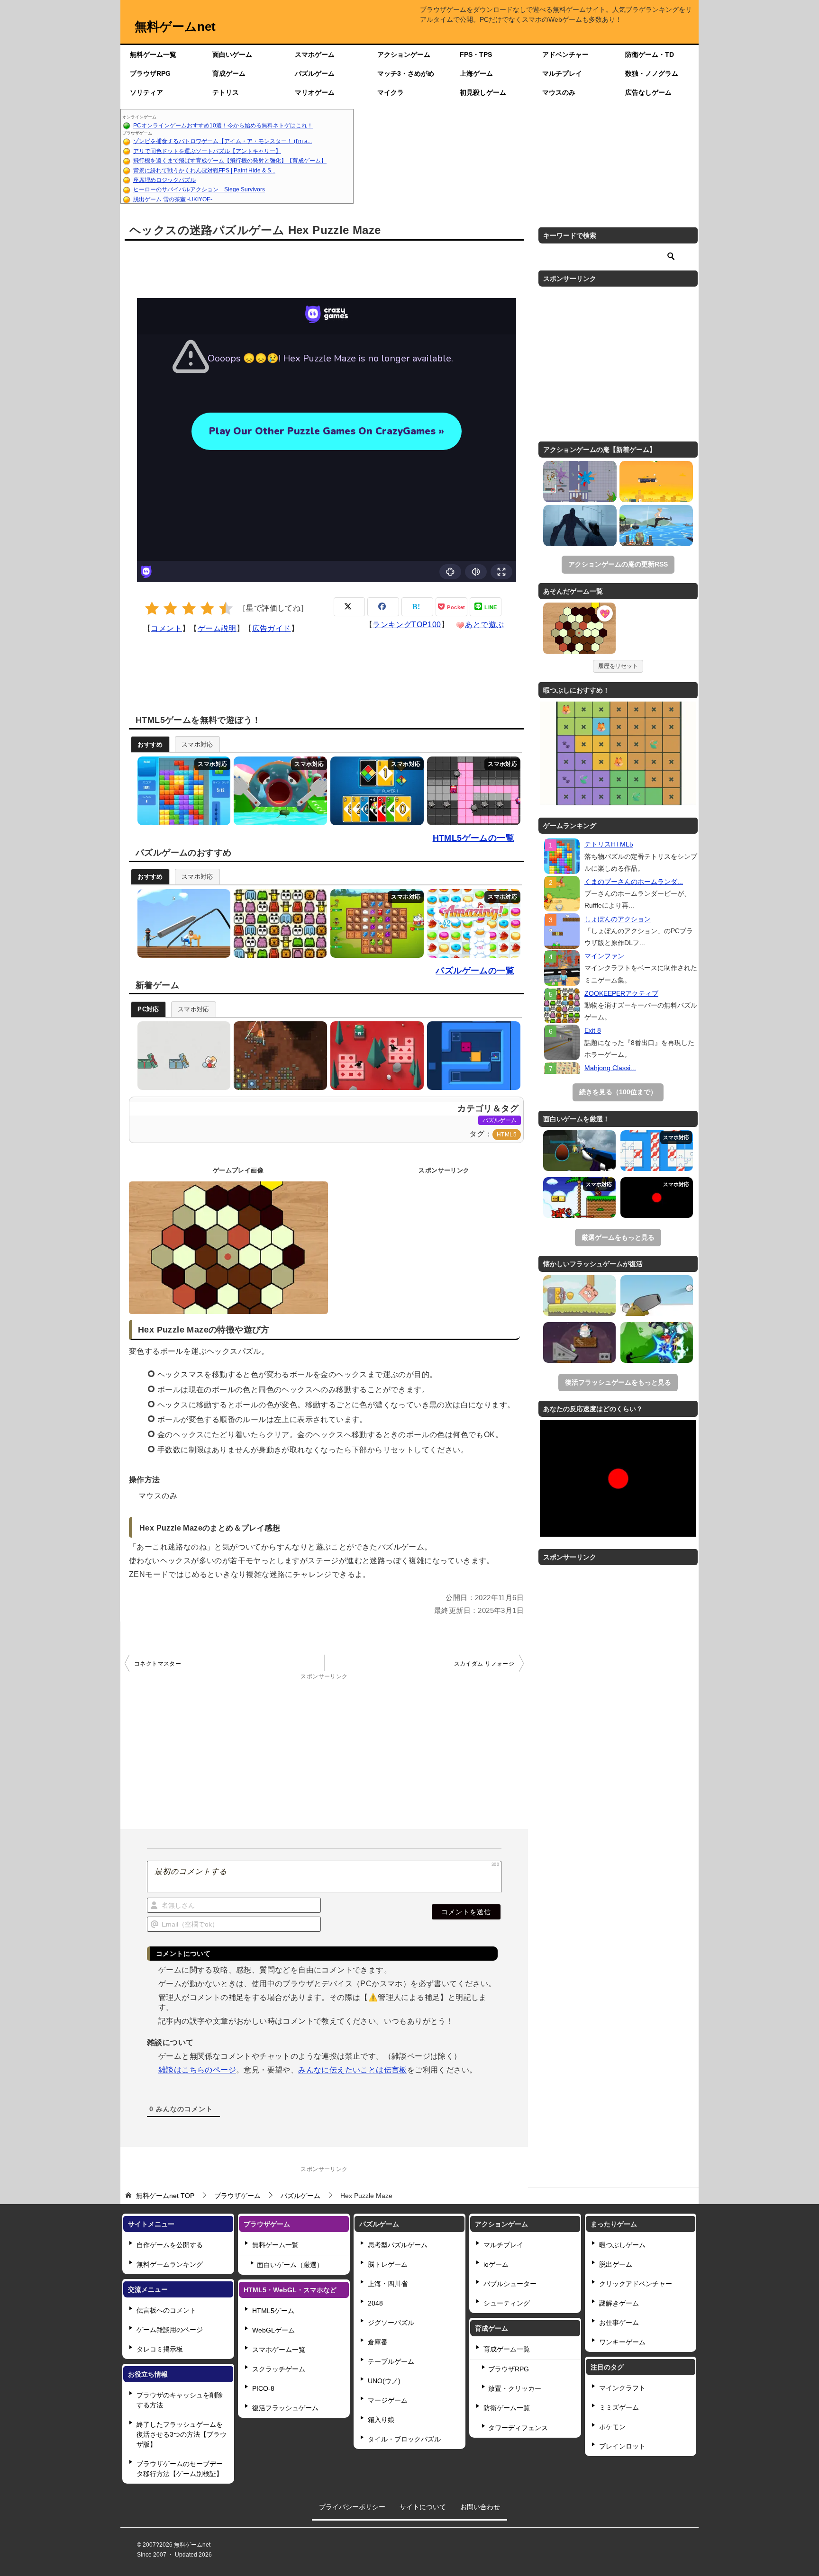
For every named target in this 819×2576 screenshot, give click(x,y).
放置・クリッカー (515, 2388)
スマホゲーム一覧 (279, 2350)
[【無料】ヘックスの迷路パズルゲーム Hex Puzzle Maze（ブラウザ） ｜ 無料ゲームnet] (579, 630)
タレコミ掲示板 (160, 2349)
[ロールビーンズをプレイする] (278, 791)
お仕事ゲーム (619, 2323)
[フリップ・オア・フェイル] (656, 526)
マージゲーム (388, 2400)
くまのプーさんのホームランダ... (634, 882)
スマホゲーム (315, 54)
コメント (166, 628)
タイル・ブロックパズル (404, 2439)
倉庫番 (378, 2342)
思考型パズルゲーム (398, 2245)
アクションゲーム (404, 54)
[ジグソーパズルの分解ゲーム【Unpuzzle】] (657, 1151)
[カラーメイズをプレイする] (471, 791)
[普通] (189, 608)
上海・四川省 (388, 2284)
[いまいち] (170, 608)
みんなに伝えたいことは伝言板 (353, 2070)
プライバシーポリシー (352, 2507)
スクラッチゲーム (279, 2369)
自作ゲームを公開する (170, 2245)
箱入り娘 (381, 2420)
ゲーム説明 (217, 628)
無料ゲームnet (175, 27)
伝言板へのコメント (166, 2310)
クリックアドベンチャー (636, 2284)
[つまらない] (152, 608)
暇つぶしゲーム (622, 2245)
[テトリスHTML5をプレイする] (182, 791)
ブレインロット (622, 2446)
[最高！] (226, 608)
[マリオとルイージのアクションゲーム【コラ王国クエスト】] (579, 1198)
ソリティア (146, 92)
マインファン (604, 956)
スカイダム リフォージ (484, 1664)
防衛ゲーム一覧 (507, 2408)
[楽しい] (207, 608)
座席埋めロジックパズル (164, 180)
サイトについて (423, 2507)
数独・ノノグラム (652, 73)
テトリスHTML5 (609, 844)
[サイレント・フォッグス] (580, 526)
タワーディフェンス (518, 2428)
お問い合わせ (480, 2507)
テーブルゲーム (391, 2361)
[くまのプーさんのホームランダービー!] (562, 894)
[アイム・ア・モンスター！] (580, 482)
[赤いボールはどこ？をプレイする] (182, 1056)
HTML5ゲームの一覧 (473, 838)
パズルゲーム (315, 73)
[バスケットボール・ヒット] (656, 482)
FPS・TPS (476, 54)
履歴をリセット (618, 666)
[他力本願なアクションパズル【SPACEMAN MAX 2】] (579, 1342)
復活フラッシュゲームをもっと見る (618, 1382)
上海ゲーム (476, 73)
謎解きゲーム (619, 2303)
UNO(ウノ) (384, 2381)
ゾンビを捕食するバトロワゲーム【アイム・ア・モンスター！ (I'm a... (223, 141)
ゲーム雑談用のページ (170, 2330)
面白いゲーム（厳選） (290, 2265)
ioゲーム (496, 2264)
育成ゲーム (229, 73)
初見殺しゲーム (483, 92)
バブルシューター (510, 2284)
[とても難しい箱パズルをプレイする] (471, 1056)
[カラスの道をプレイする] (375, 1056)
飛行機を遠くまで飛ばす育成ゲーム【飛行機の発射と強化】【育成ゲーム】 (230, 161)
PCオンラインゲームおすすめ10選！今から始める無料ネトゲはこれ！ (223, 126)
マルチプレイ (562, 73)
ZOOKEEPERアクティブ (621, 993)
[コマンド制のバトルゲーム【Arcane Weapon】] (657, 1342)
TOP (165, 2196)
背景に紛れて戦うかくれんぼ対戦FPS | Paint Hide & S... (204, 171)
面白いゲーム (232, 54)
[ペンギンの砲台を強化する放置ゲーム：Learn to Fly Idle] (657, 1296)
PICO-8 (263, 2388)
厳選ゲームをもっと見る (618, 1237)
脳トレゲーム (388, 2264)
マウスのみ (559, 92)
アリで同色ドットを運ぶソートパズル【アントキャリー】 (207, 151)
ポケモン (612, 2427)
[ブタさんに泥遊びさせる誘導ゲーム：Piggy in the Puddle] (579, 1296)
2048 (375, 2303)
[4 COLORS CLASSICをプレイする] (375, 791)
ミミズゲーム (619, 2407)
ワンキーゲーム (622, 2342)
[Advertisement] (526, 156)
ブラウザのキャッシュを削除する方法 (180, 2400)
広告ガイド (272, 628)
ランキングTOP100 (407, 625)
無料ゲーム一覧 (153, 54)
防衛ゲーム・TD (650, 54)
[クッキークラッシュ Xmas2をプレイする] (471, 923)
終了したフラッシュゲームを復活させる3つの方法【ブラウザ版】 (182, 2434)
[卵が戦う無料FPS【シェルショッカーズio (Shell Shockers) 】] (579, 1151)
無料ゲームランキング (170, 2264)
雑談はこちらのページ (197, 2070)
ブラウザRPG (150, 73)
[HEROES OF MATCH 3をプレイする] (375, 923)
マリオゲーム (315, 92)
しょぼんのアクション (618, 919)
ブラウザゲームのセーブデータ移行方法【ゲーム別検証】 (180, 2469)
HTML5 (507, 1135)
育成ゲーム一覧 (507, 2349)
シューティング (507, 2303)
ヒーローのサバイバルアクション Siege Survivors (199, 189)
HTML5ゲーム (273, 2311)
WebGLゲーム (273, 2330)
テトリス (226, 92)
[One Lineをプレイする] (182, 923)
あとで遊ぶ (484, 625)
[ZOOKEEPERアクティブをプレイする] (278, 923)
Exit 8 (593, 1030)
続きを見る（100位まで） (618, 1092)
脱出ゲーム (616, 2264)
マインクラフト (622, 2388)
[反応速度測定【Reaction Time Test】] (657, 1198)
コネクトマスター (158, 1664)
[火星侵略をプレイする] (278, 1056)
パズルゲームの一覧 (475, 971)
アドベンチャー (565, 54)
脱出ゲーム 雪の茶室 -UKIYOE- (173, 199)
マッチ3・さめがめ (406, 73)
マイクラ (391, 92)
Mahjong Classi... (610, 1068)
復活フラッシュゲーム (285, 2408)
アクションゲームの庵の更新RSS (618, 564)
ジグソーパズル (391, 2323)
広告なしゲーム (648, 92)
